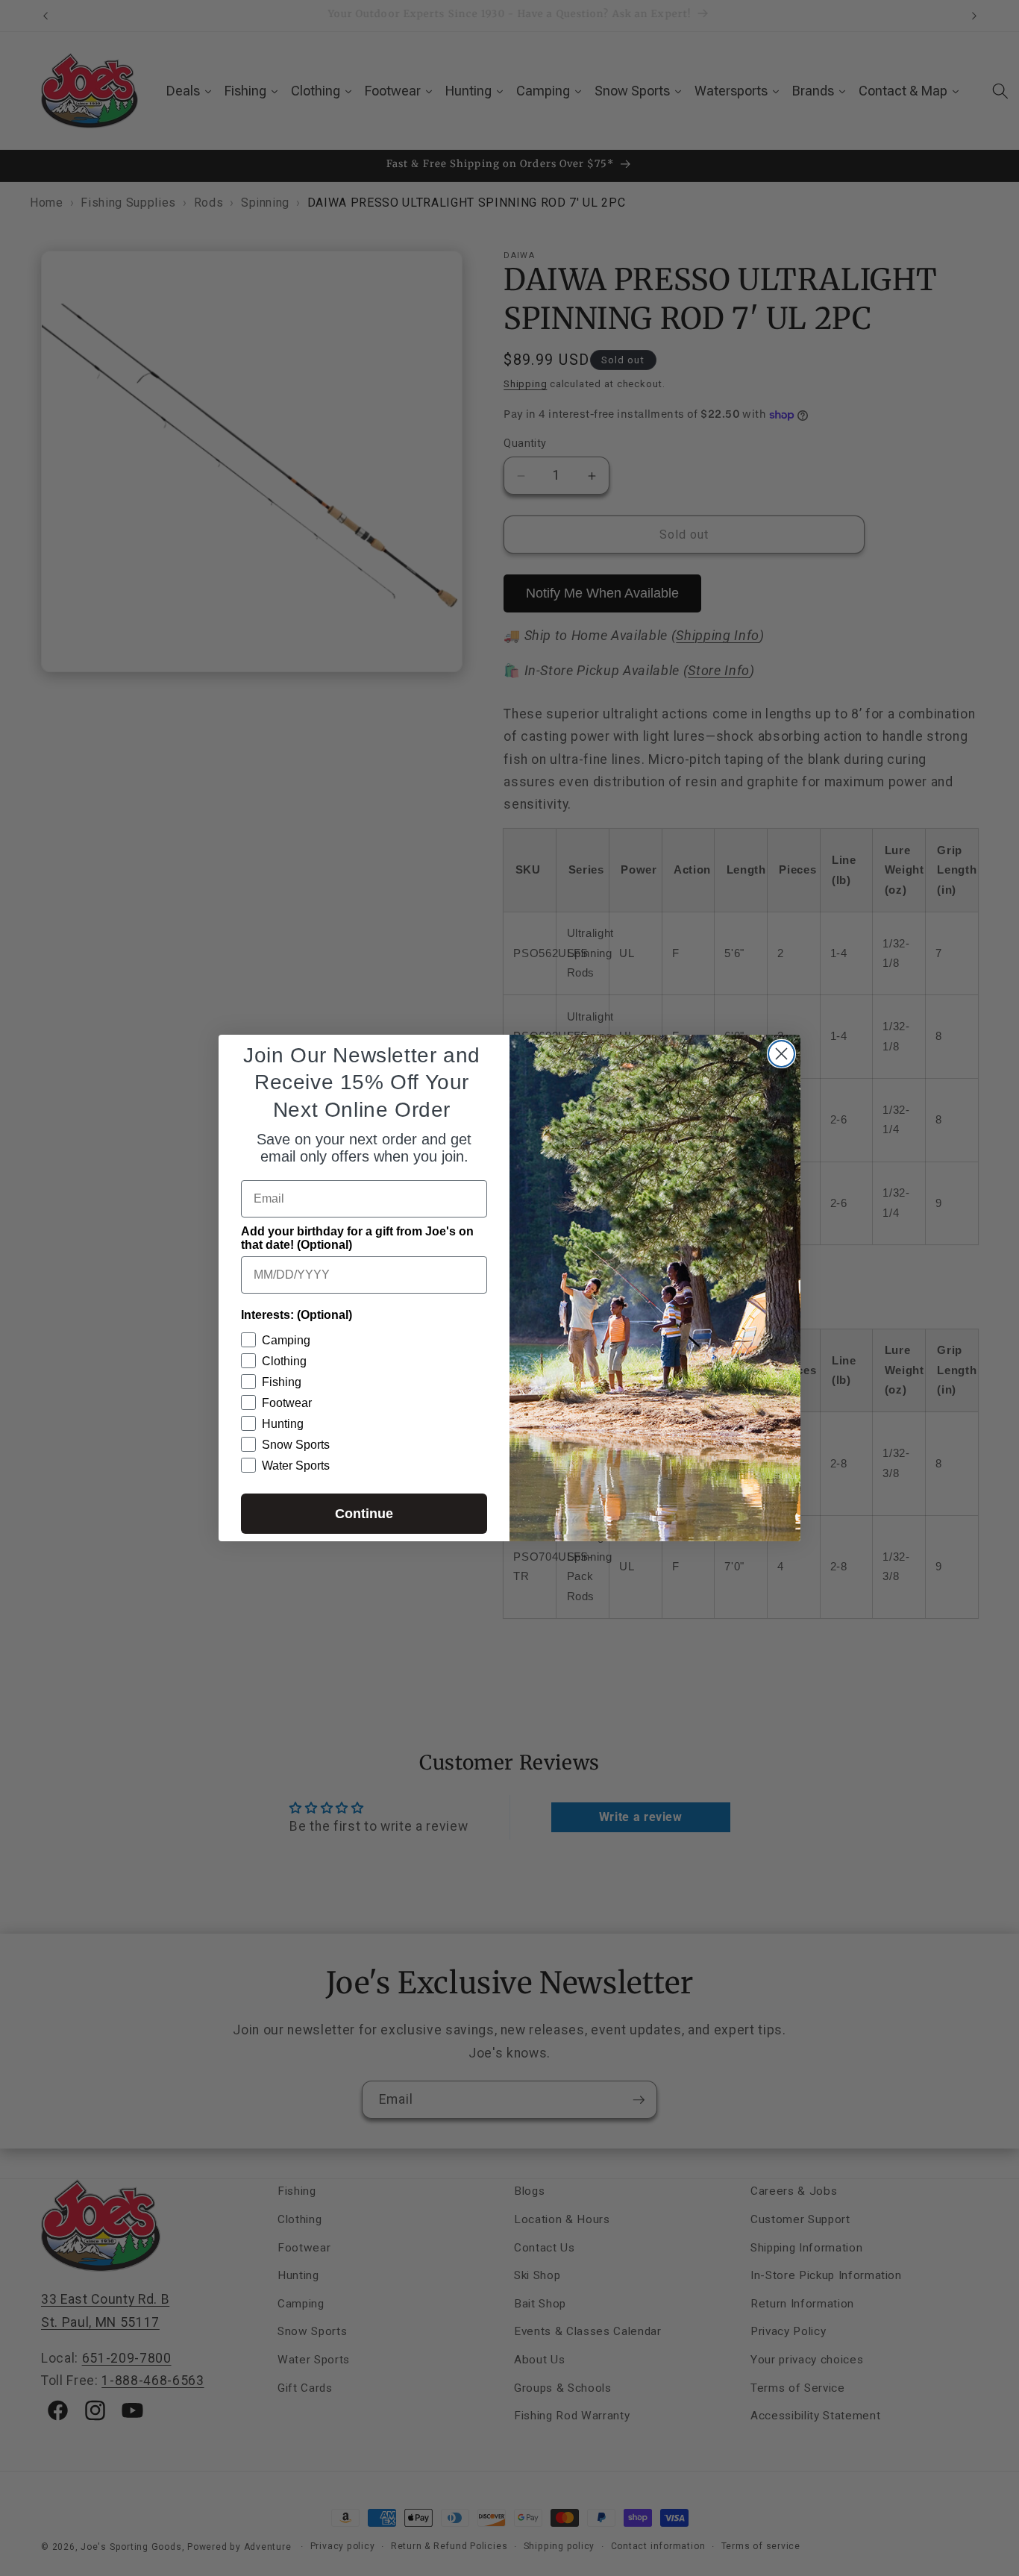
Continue (364, 1514)
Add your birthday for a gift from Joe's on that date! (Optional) (357, 1238)
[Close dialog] (781, 1054)
